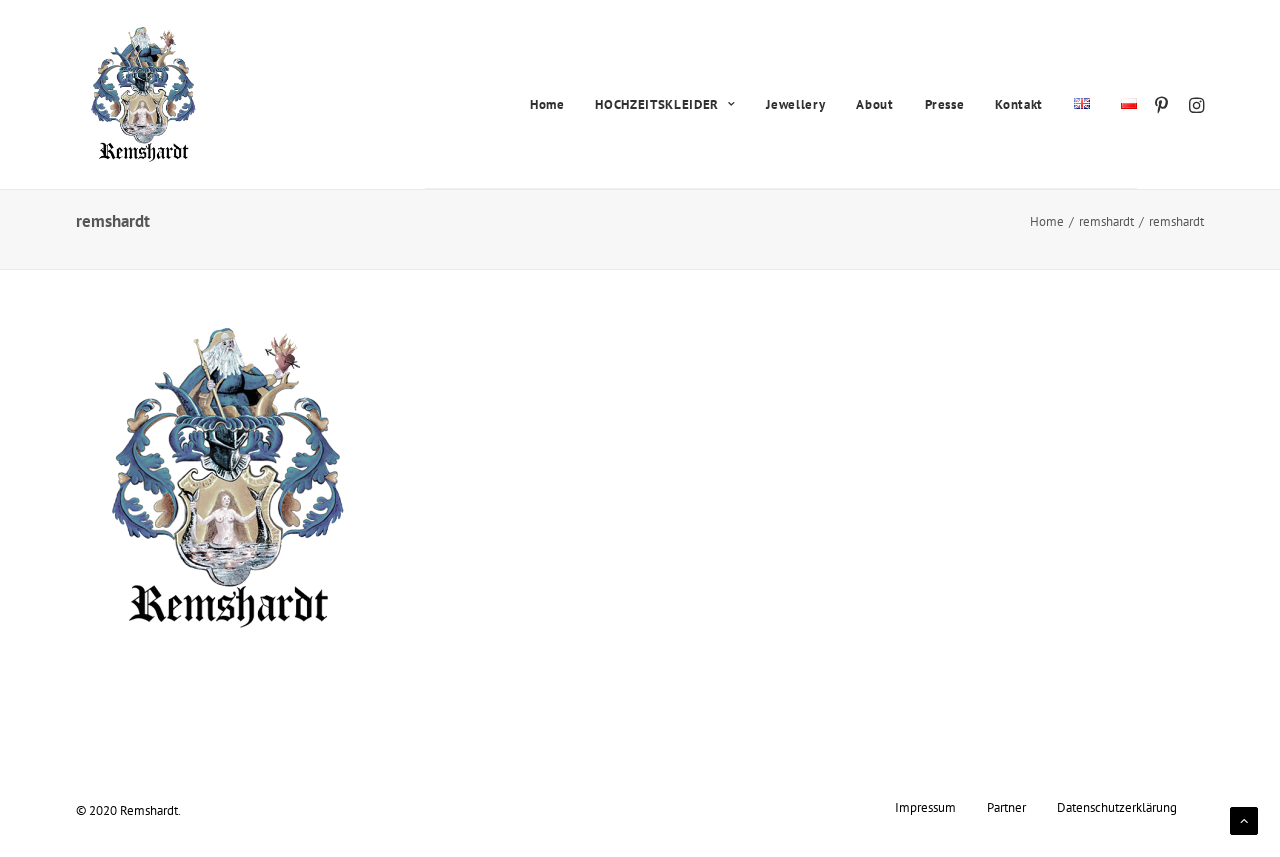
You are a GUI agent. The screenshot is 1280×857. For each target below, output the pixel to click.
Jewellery (795, 104)
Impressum (925, 807)
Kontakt (1019, 104)
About (874, 104)
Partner (1006, 807)
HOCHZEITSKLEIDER (656, 104)
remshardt (1106, 221)
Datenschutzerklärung (1117, 807)
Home (547, 104)
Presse (945, 104)
